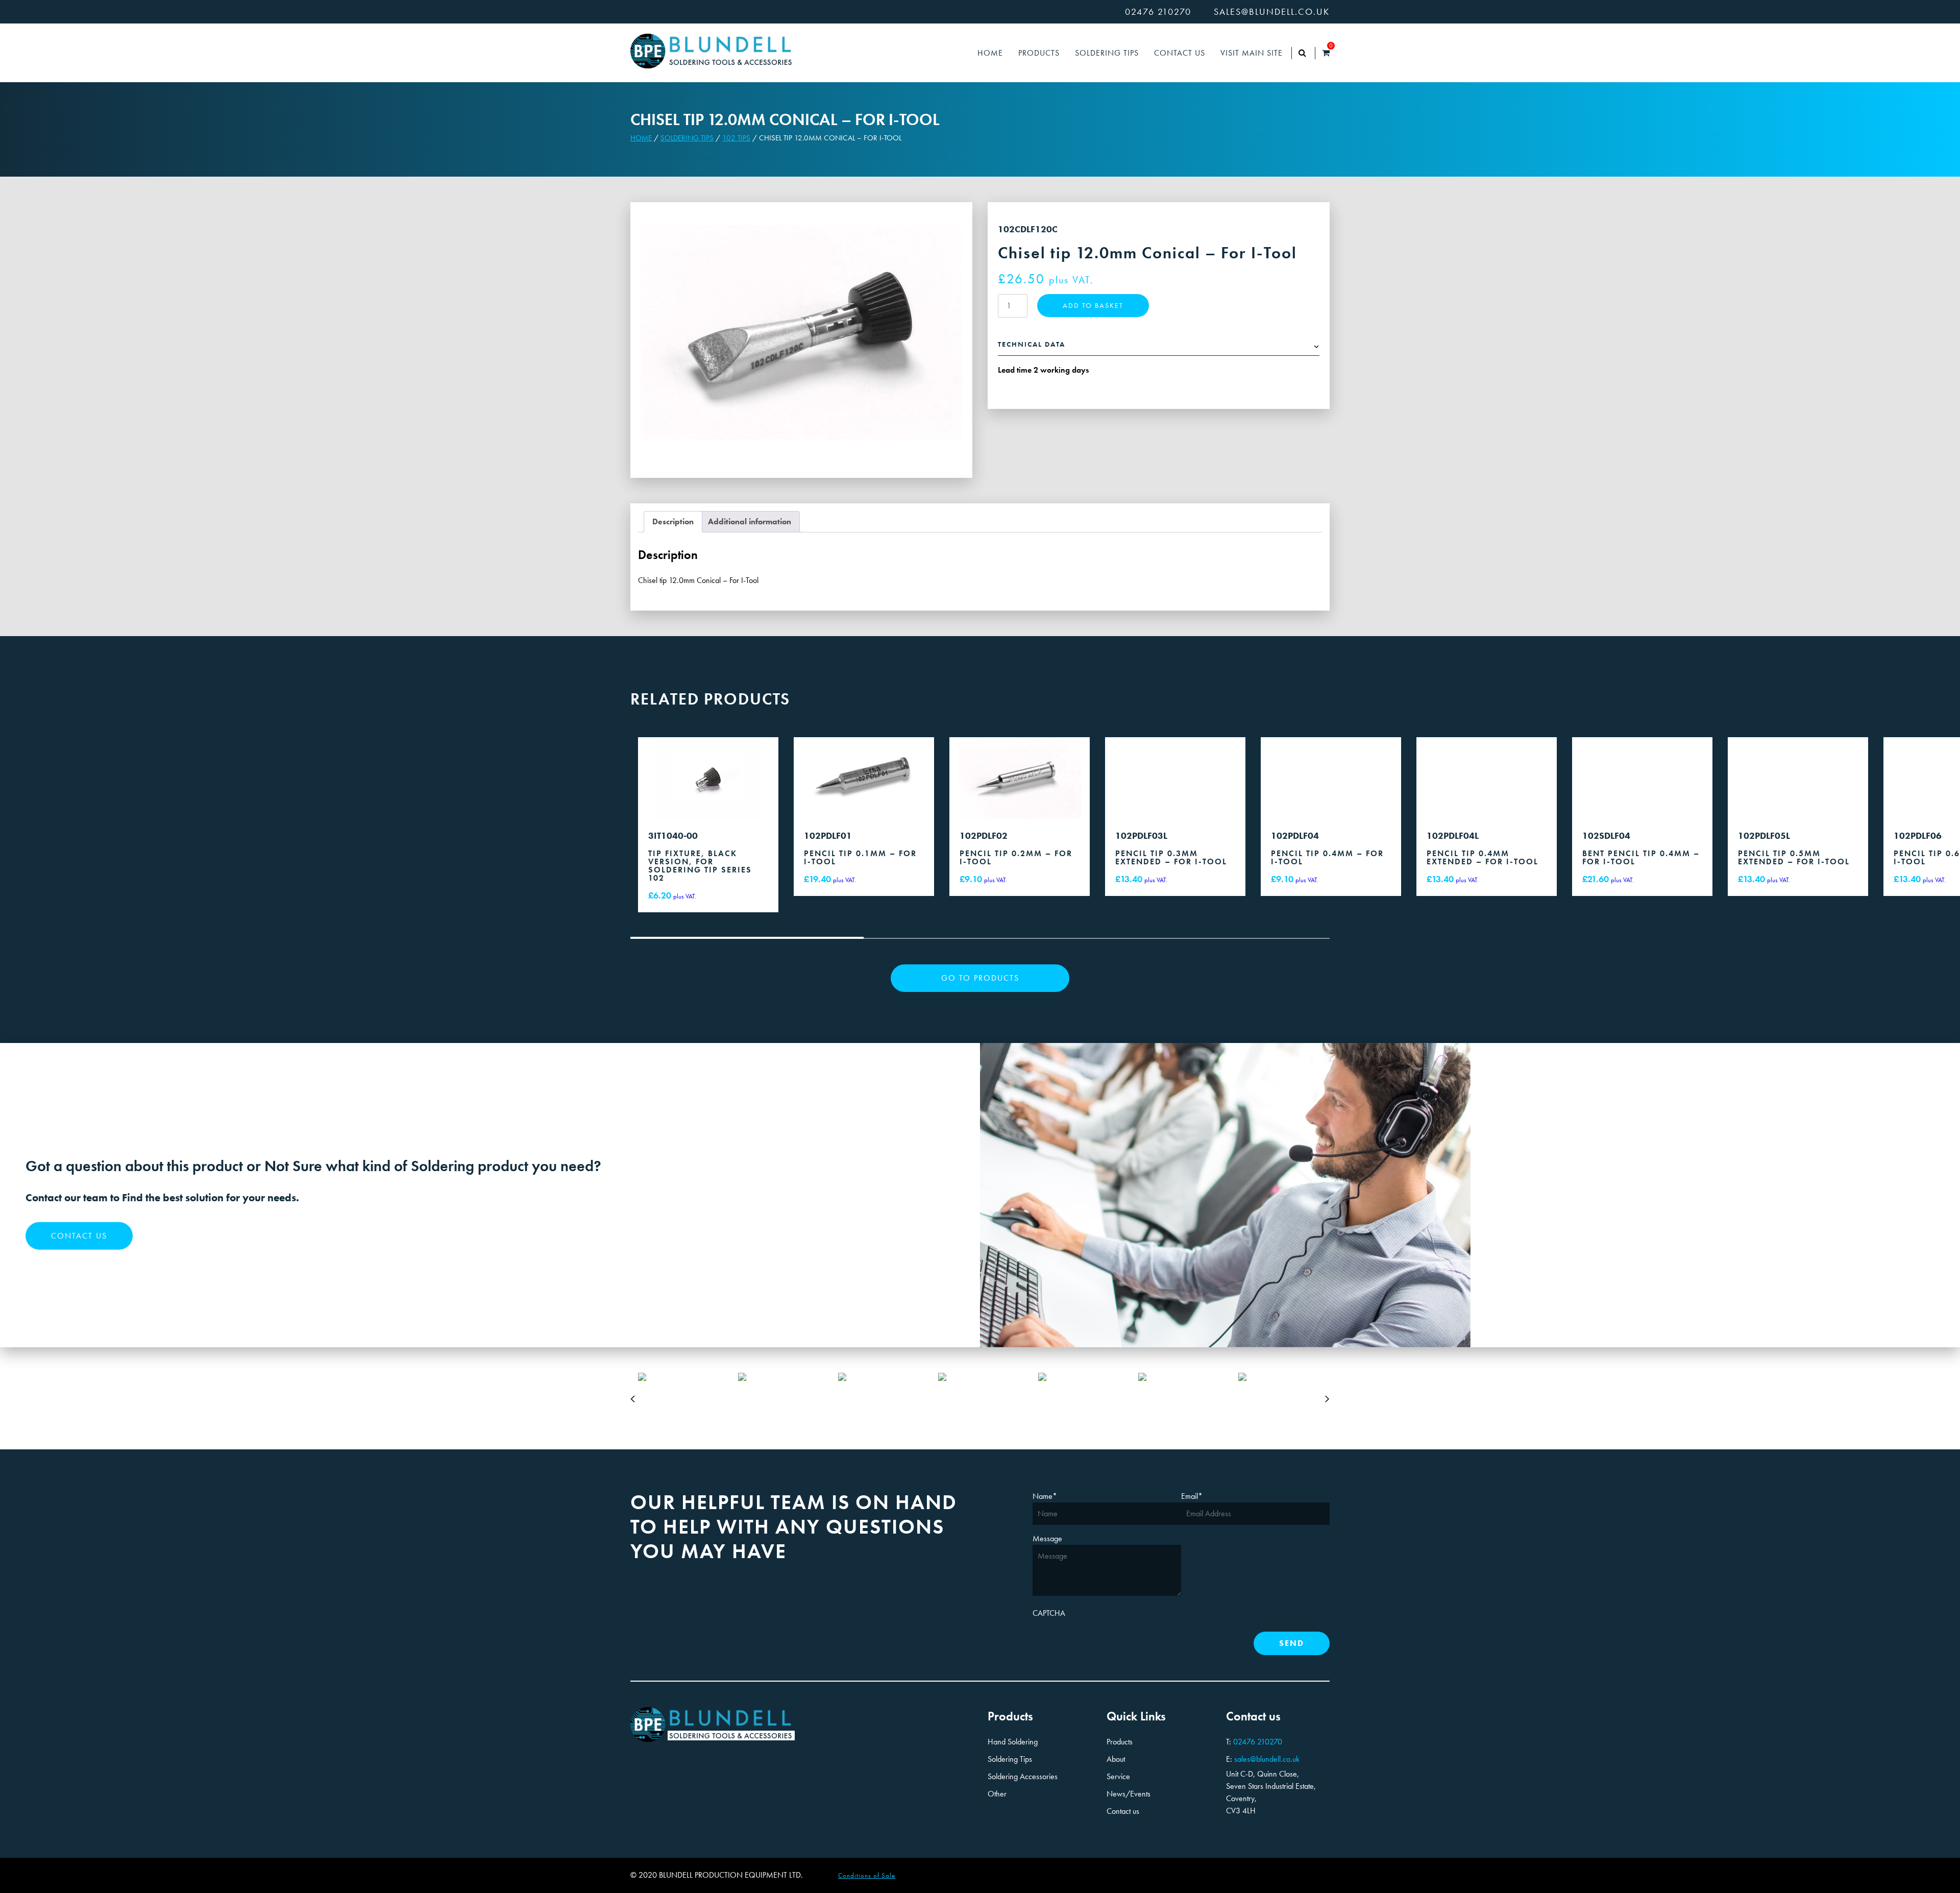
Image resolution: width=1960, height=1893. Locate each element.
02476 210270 (1158, 12)
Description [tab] (673, 521)
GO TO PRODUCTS (980, 978)
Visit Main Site (1252, 53)
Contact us (79, 1235)
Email (1192, 1496)
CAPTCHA (1049, 1613)
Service (1118, 1776)
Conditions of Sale (867, 1875)
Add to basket (1093, 305)
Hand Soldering (1013, 1742)
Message (1047, 1538)
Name (1045, 1496)
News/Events (1129, 1794)
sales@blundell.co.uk (1272, 12)
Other (997, 1794)
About (1116, 1759)
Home (990, 53)
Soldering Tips (1107, 53)
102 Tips (736, 138)
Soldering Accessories (1023, 1776)
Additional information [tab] (750, 521)
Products (1039, 53)
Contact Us (1180, 53)
